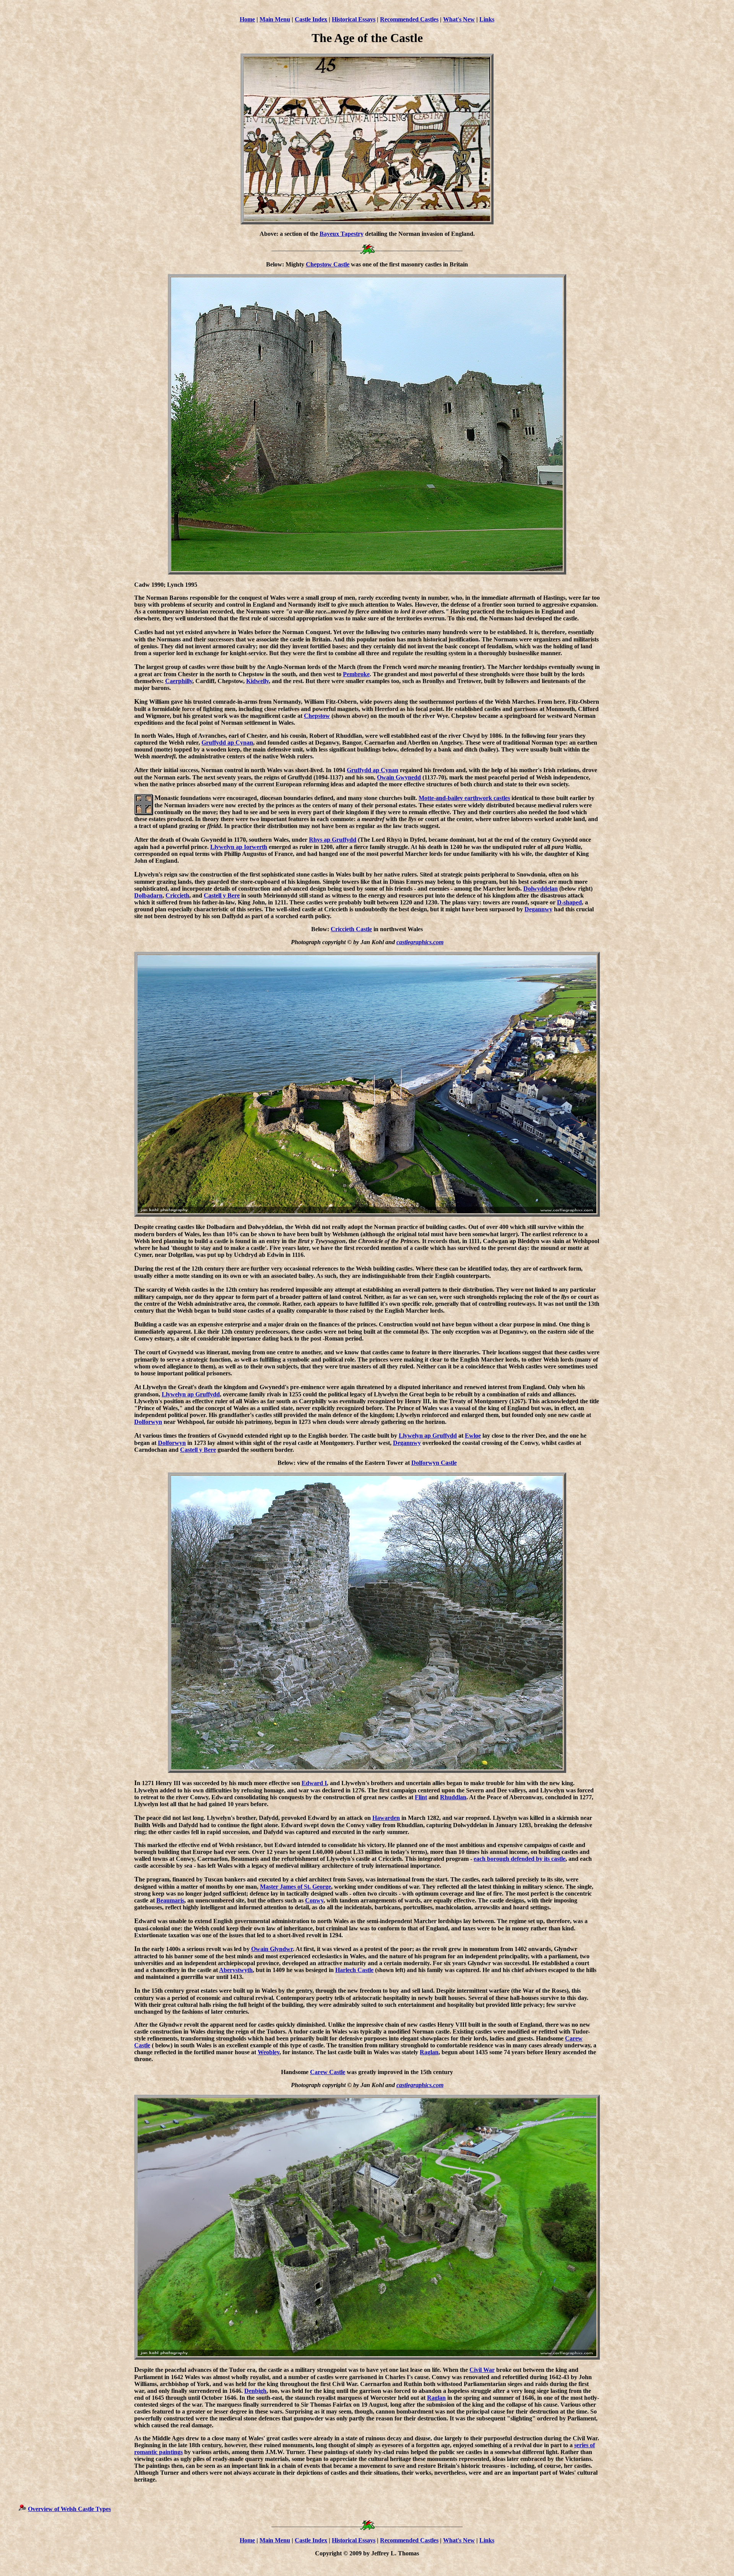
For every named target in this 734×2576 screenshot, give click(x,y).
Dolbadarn (148, 895)
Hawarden (386, 1818)
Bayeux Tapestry (342, 234)
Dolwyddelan (541, 889)
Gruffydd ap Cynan (227, 743)
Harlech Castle (354, 1970)
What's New (459, 19)
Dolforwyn (148, 1422)
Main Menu (275, 19)
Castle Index (311, 19)
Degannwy (538, 909)
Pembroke (356, 674)
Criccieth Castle (351, 929)
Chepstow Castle (328, 264)
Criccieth (177, 895)
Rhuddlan (453, 1797)
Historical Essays (354, 19)
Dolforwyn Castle (434, 1463)
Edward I (314, 1783)
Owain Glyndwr (272, 1949)
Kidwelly (257, 681)
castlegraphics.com (420, 942)
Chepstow (317, 716)
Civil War (482, 2370)
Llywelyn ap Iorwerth (239, 847)
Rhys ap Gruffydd (333, 840)
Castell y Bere (222, 895)
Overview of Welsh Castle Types (69, 2509)
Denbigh (255, 2391)
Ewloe (473, 1436)
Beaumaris (170, 1900)
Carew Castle (328, 2072)
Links (487, 19)
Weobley (269, 2052)
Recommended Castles (409, 19)
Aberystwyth (236, 1970)
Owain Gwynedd (399, 777)
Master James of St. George (296, 1887)
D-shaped (569, 902)
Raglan (429, 2052)
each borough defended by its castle (520, 1859)
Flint (421, 1797)
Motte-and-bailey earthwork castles (464, 798)
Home (247, 19)
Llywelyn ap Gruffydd (191, 1394)
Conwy (314, 1900)
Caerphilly (179, 681)
